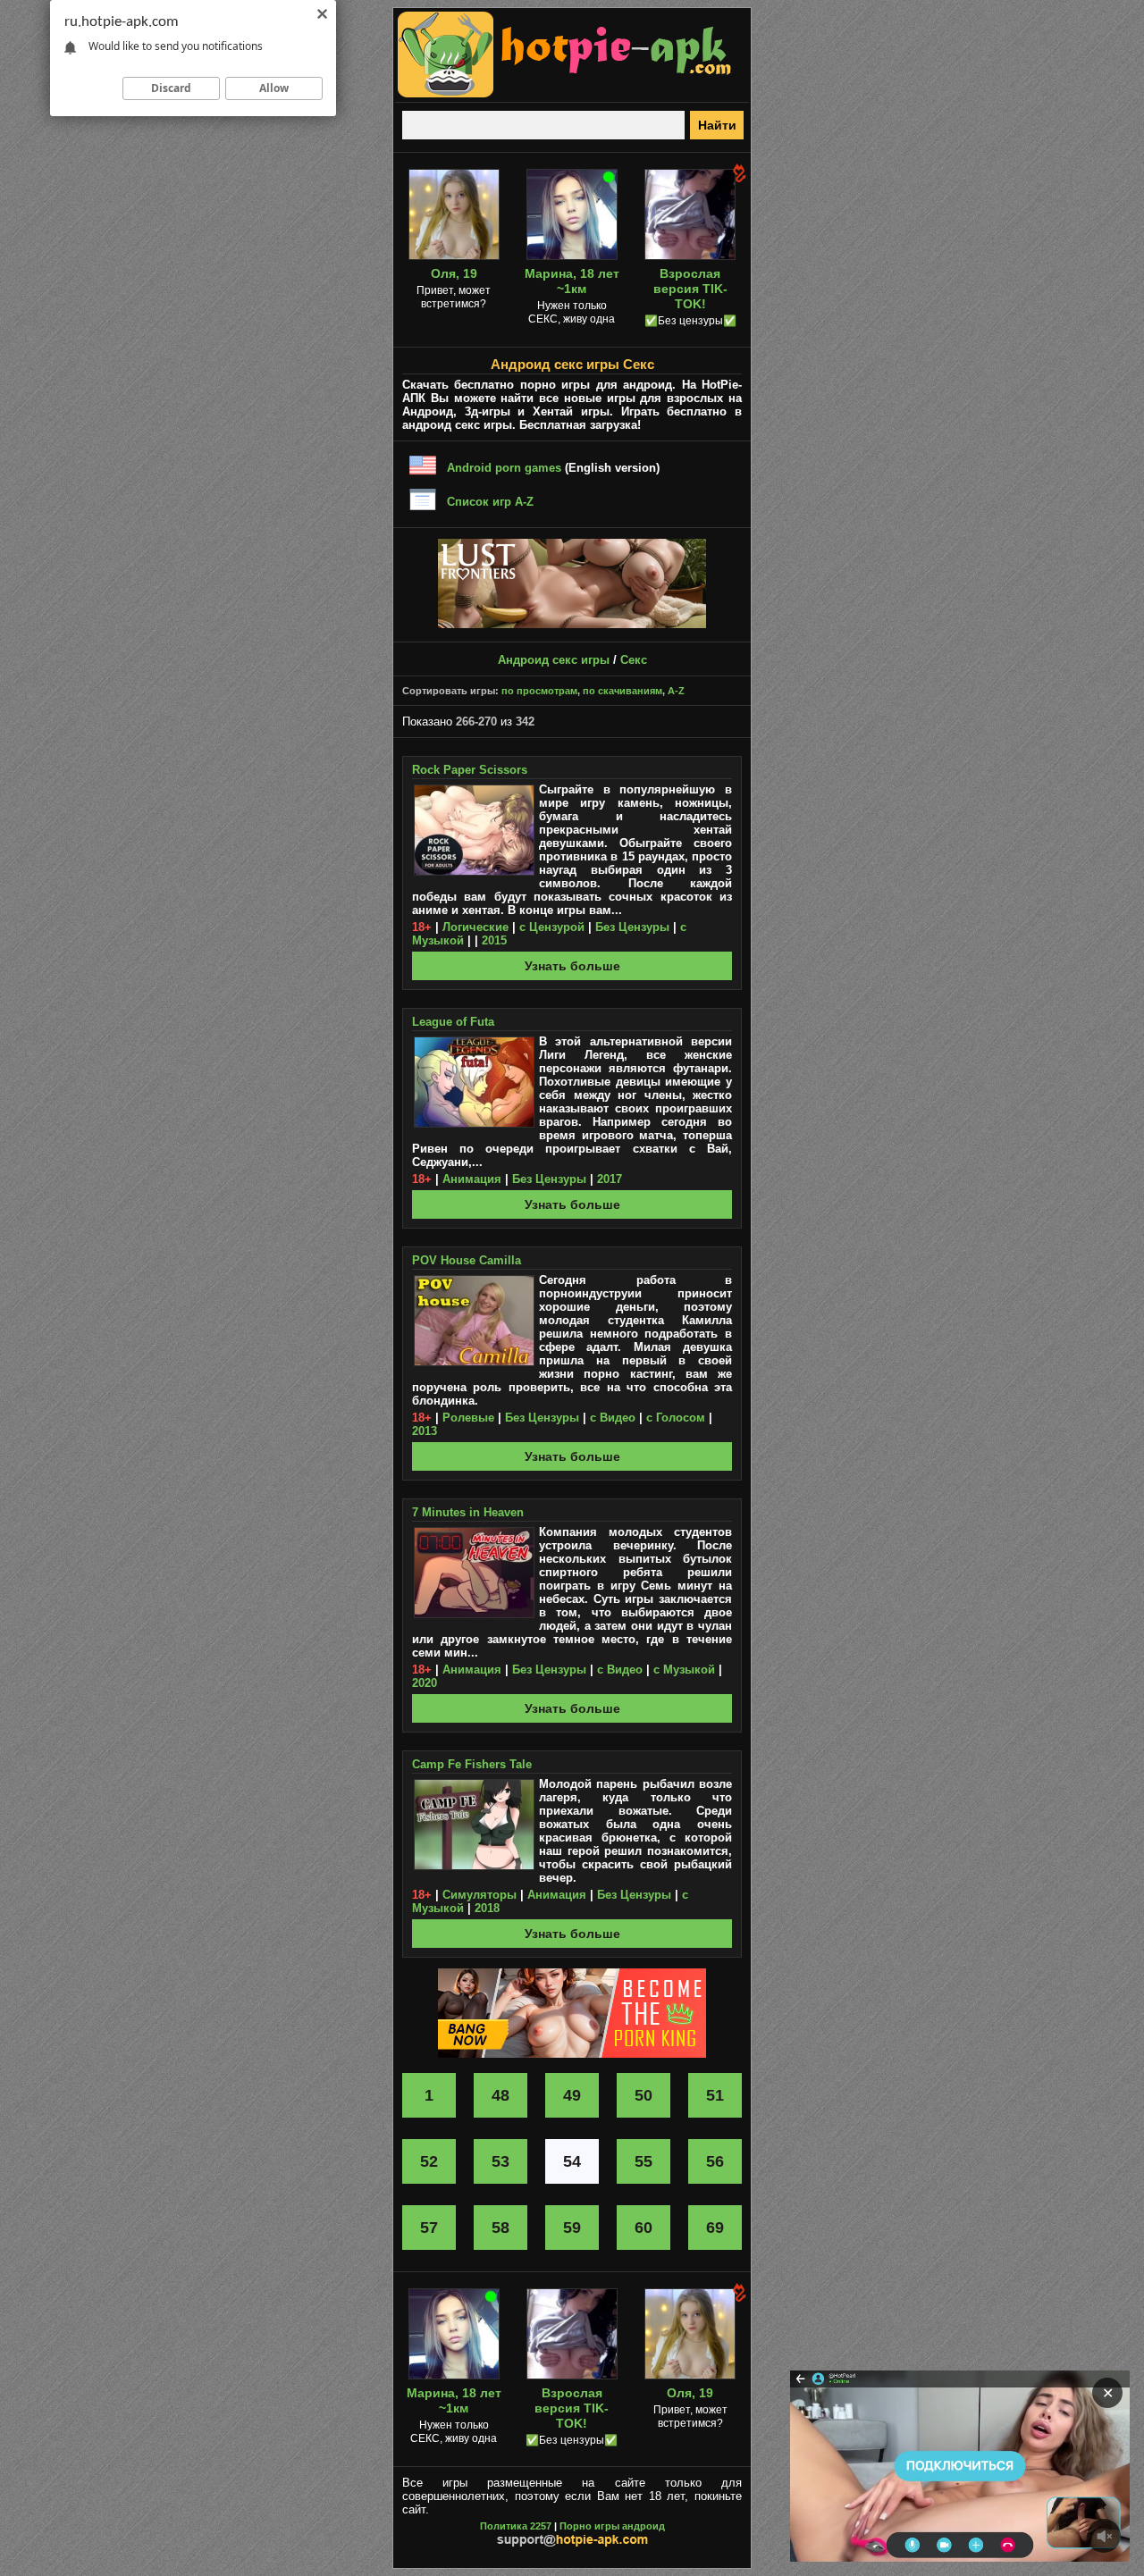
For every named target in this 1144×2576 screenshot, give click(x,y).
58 (500, 2228)
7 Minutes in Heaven (468, 1512)
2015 (494, 940)
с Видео (613, 1418)
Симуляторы (479, 1895)
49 (572, 2095)
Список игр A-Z (490, 502)
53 (500, 2161)
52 (429, 2161)
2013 (425, 1431)
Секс (634, 660)
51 (715, 2095)
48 (500, 2095)
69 (715, 2228)
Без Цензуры (632, 927)
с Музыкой (684, 1670)
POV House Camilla (467, 1260)
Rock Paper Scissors (470, 770)
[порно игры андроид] (565, 95)
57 (429, 2228)
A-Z (676, 691)
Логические (475, 927)
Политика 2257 (516, 2526)
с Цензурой (552, 927)
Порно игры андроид (612, 2526)
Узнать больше (572, 966)
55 (643, 2161)
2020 (425, 1683)
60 (643, 2228)
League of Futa (453, 1022)
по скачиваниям (622, 691)
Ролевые (468, 1418)
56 (715, 2161)
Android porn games (504, 468)
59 (572, 2228)
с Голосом (676, 1418)
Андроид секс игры (554, 660)
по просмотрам (539, 691)
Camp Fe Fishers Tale (472, 1764)
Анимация (472, 1179)
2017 (610, 1179)
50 (643, 2095)
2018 (487, 1908)
